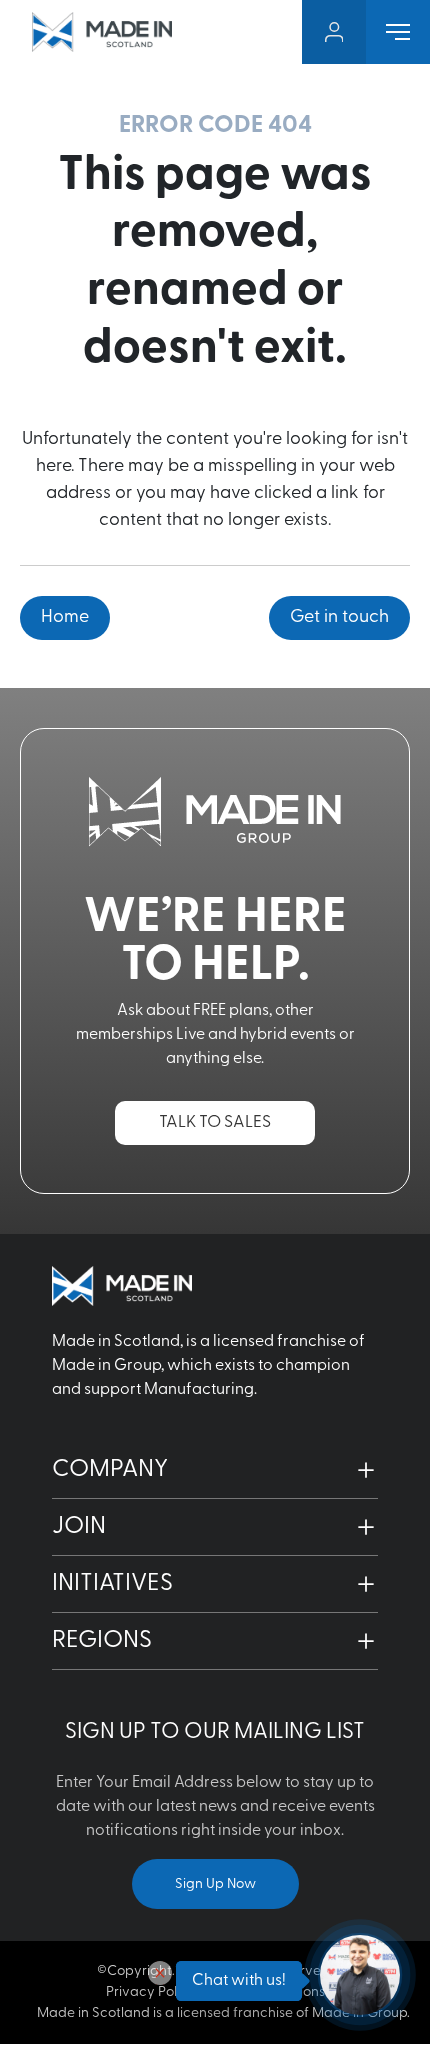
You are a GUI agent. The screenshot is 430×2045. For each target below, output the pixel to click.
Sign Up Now (215, 1884)
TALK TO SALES (215, 1122)
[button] (215, 1470)
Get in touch (339, 618)
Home (65, 618)
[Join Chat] (360, 1975)
